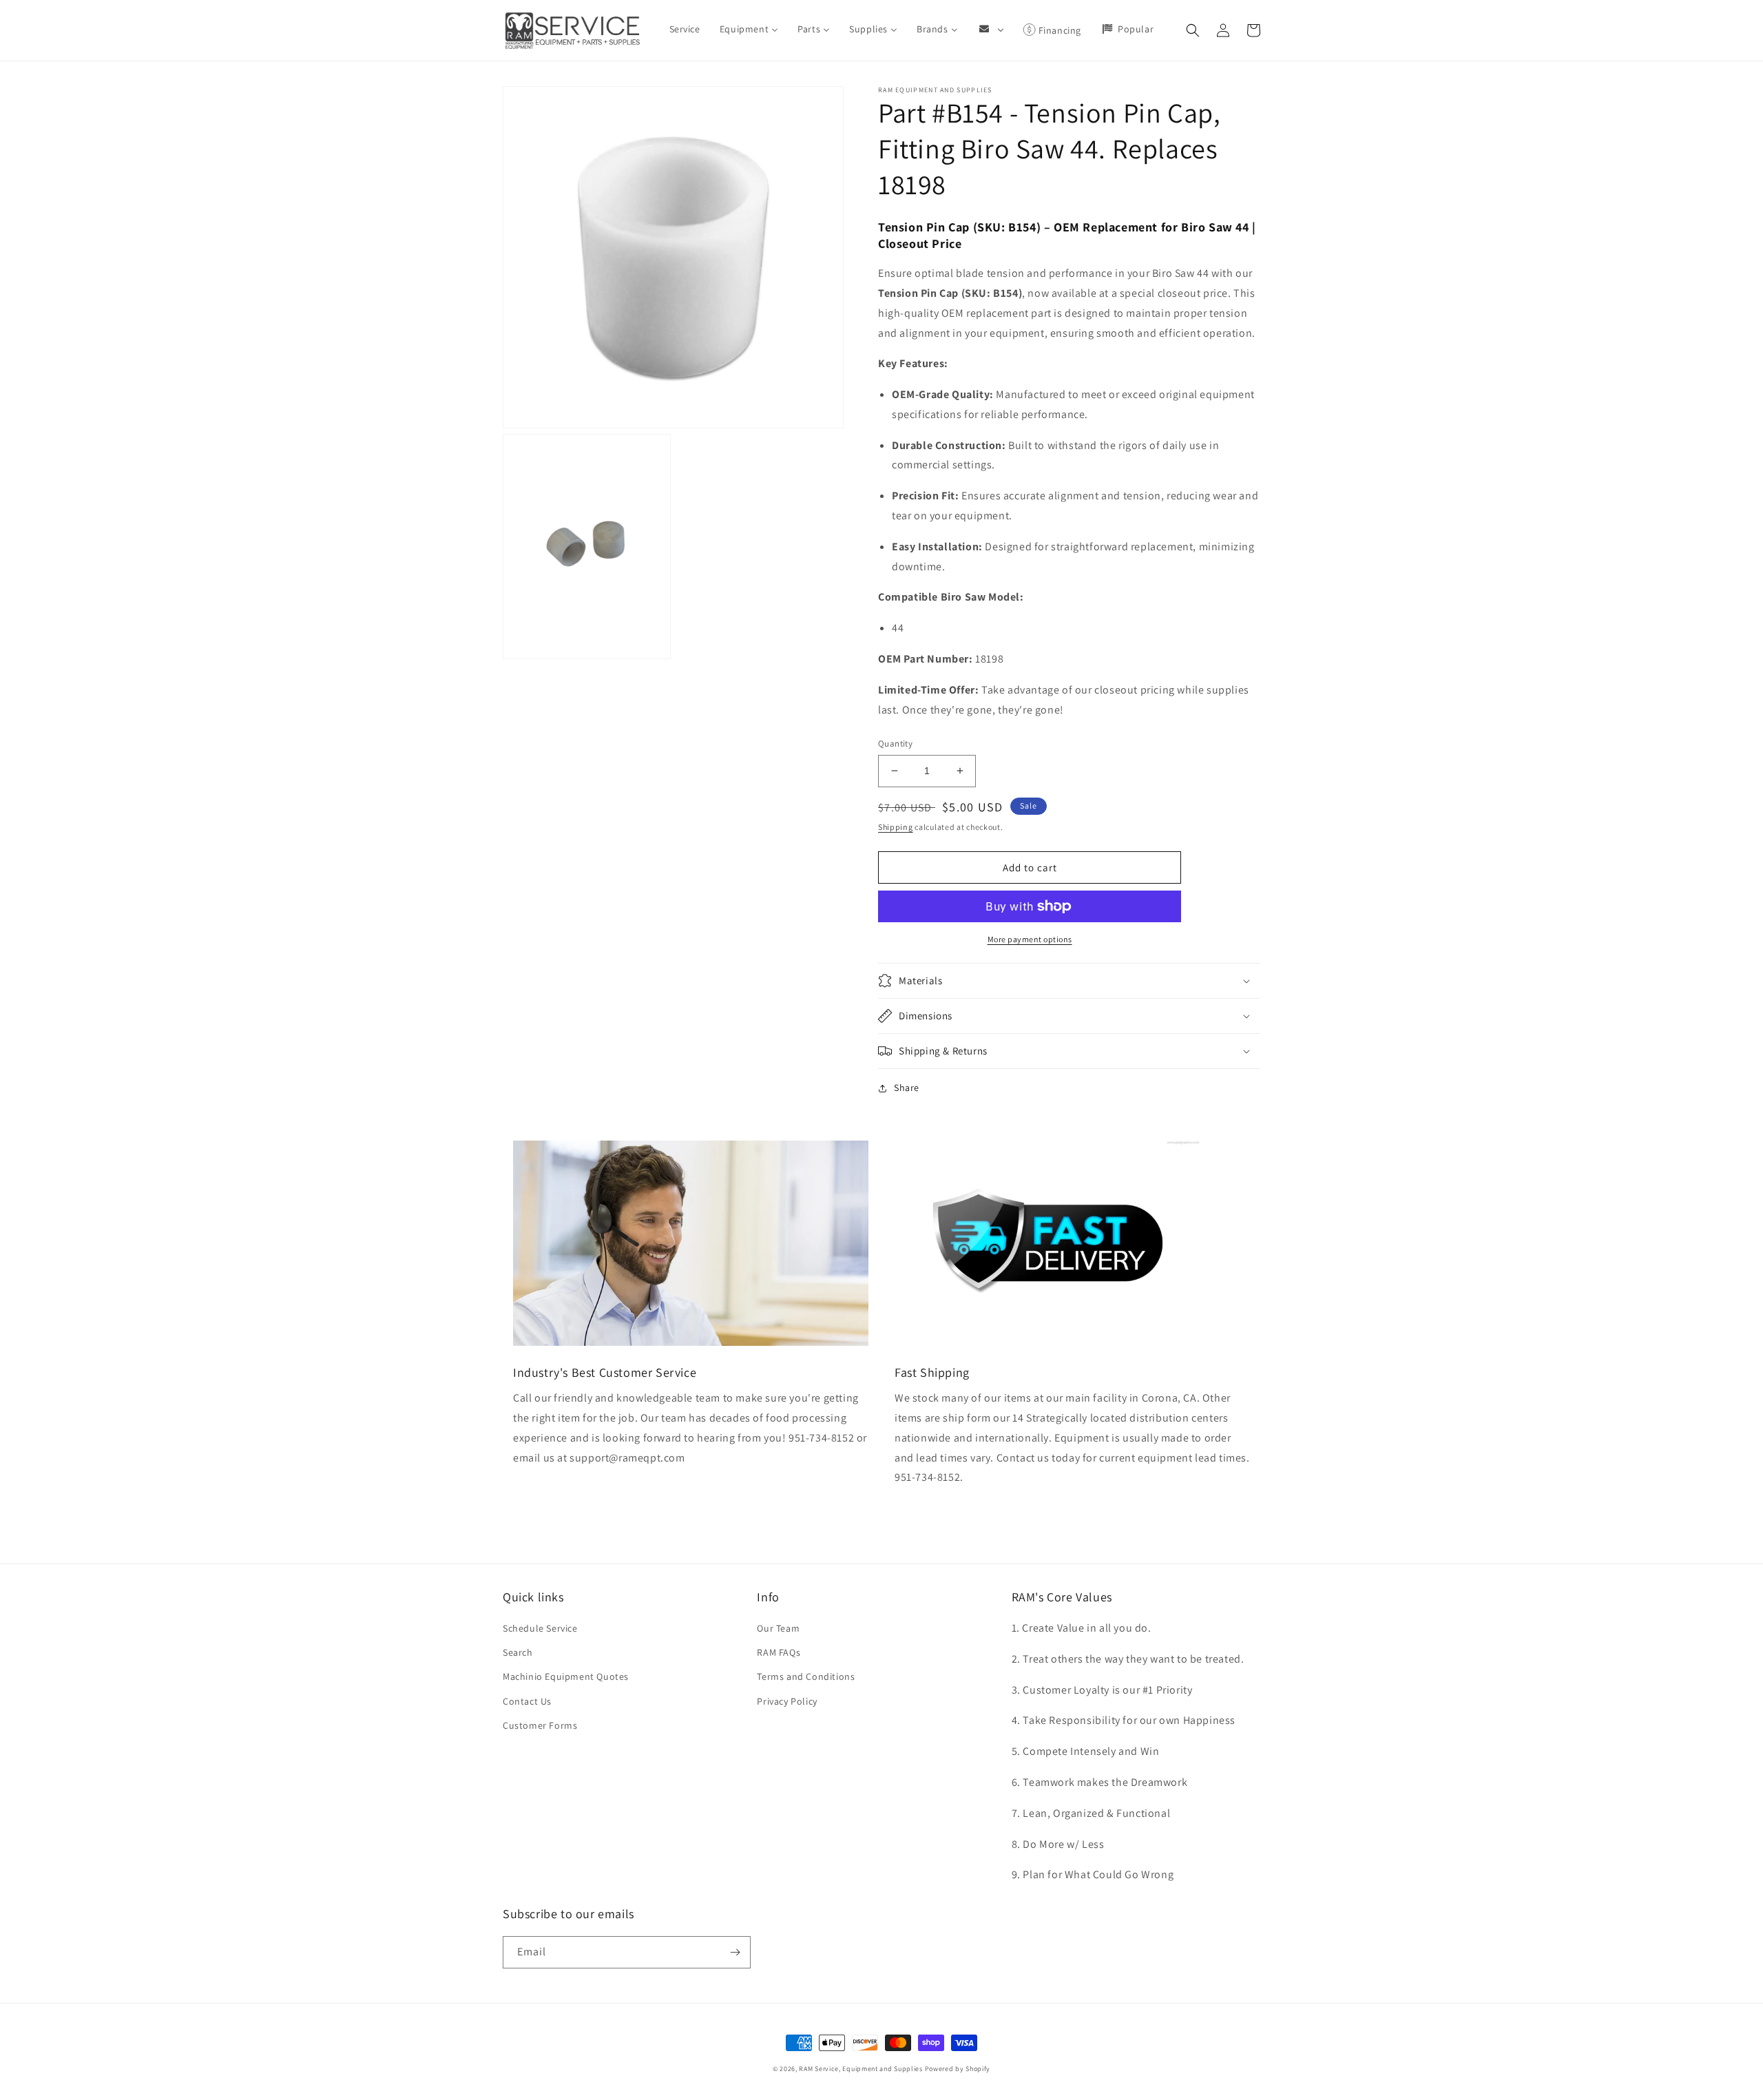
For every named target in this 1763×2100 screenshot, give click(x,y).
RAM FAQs (779, 1652)
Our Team (778, 1628)
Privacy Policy (787, 1701)
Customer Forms (540, 1725)
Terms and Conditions (806, 1676)
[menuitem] (685, 29)
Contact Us (527, 1701)
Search (518, 1652)
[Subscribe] (735, 1952)
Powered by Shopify (958, 2069)
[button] (1193, 30)
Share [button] (907, 1088)
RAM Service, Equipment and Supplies (861, 2069)
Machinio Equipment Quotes (566, 1676)
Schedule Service (540, 1628)
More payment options (1030, 939)
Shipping (896, 827)
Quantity (895, 744)
